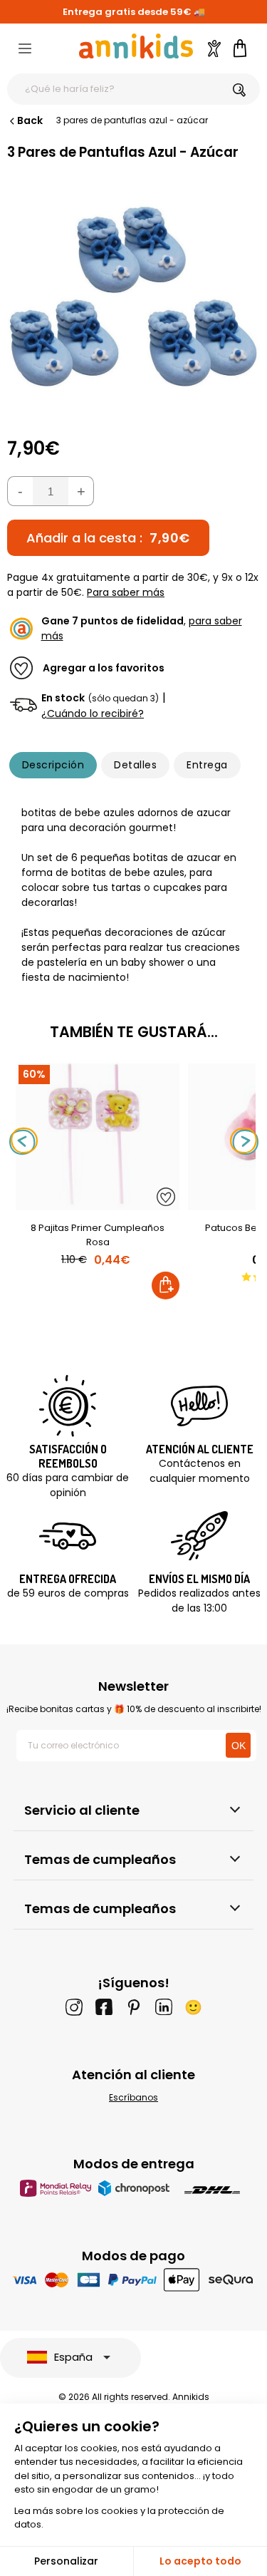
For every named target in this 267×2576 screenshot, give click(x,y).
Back (30, 120)
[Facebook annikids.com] (104, 2007)
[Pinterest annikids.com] (134, 2007)
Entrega (207, 765)
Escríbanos (133, 2097)
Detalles (135, 765)
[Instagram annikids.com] (74, 2007)
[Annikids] (136, 46)
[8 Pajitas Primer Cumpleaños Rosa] (98, 1203)
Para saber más (126, 592)
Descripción (53, 765)
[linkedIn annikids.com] (164, 2007)
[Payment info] (133, 2280)
